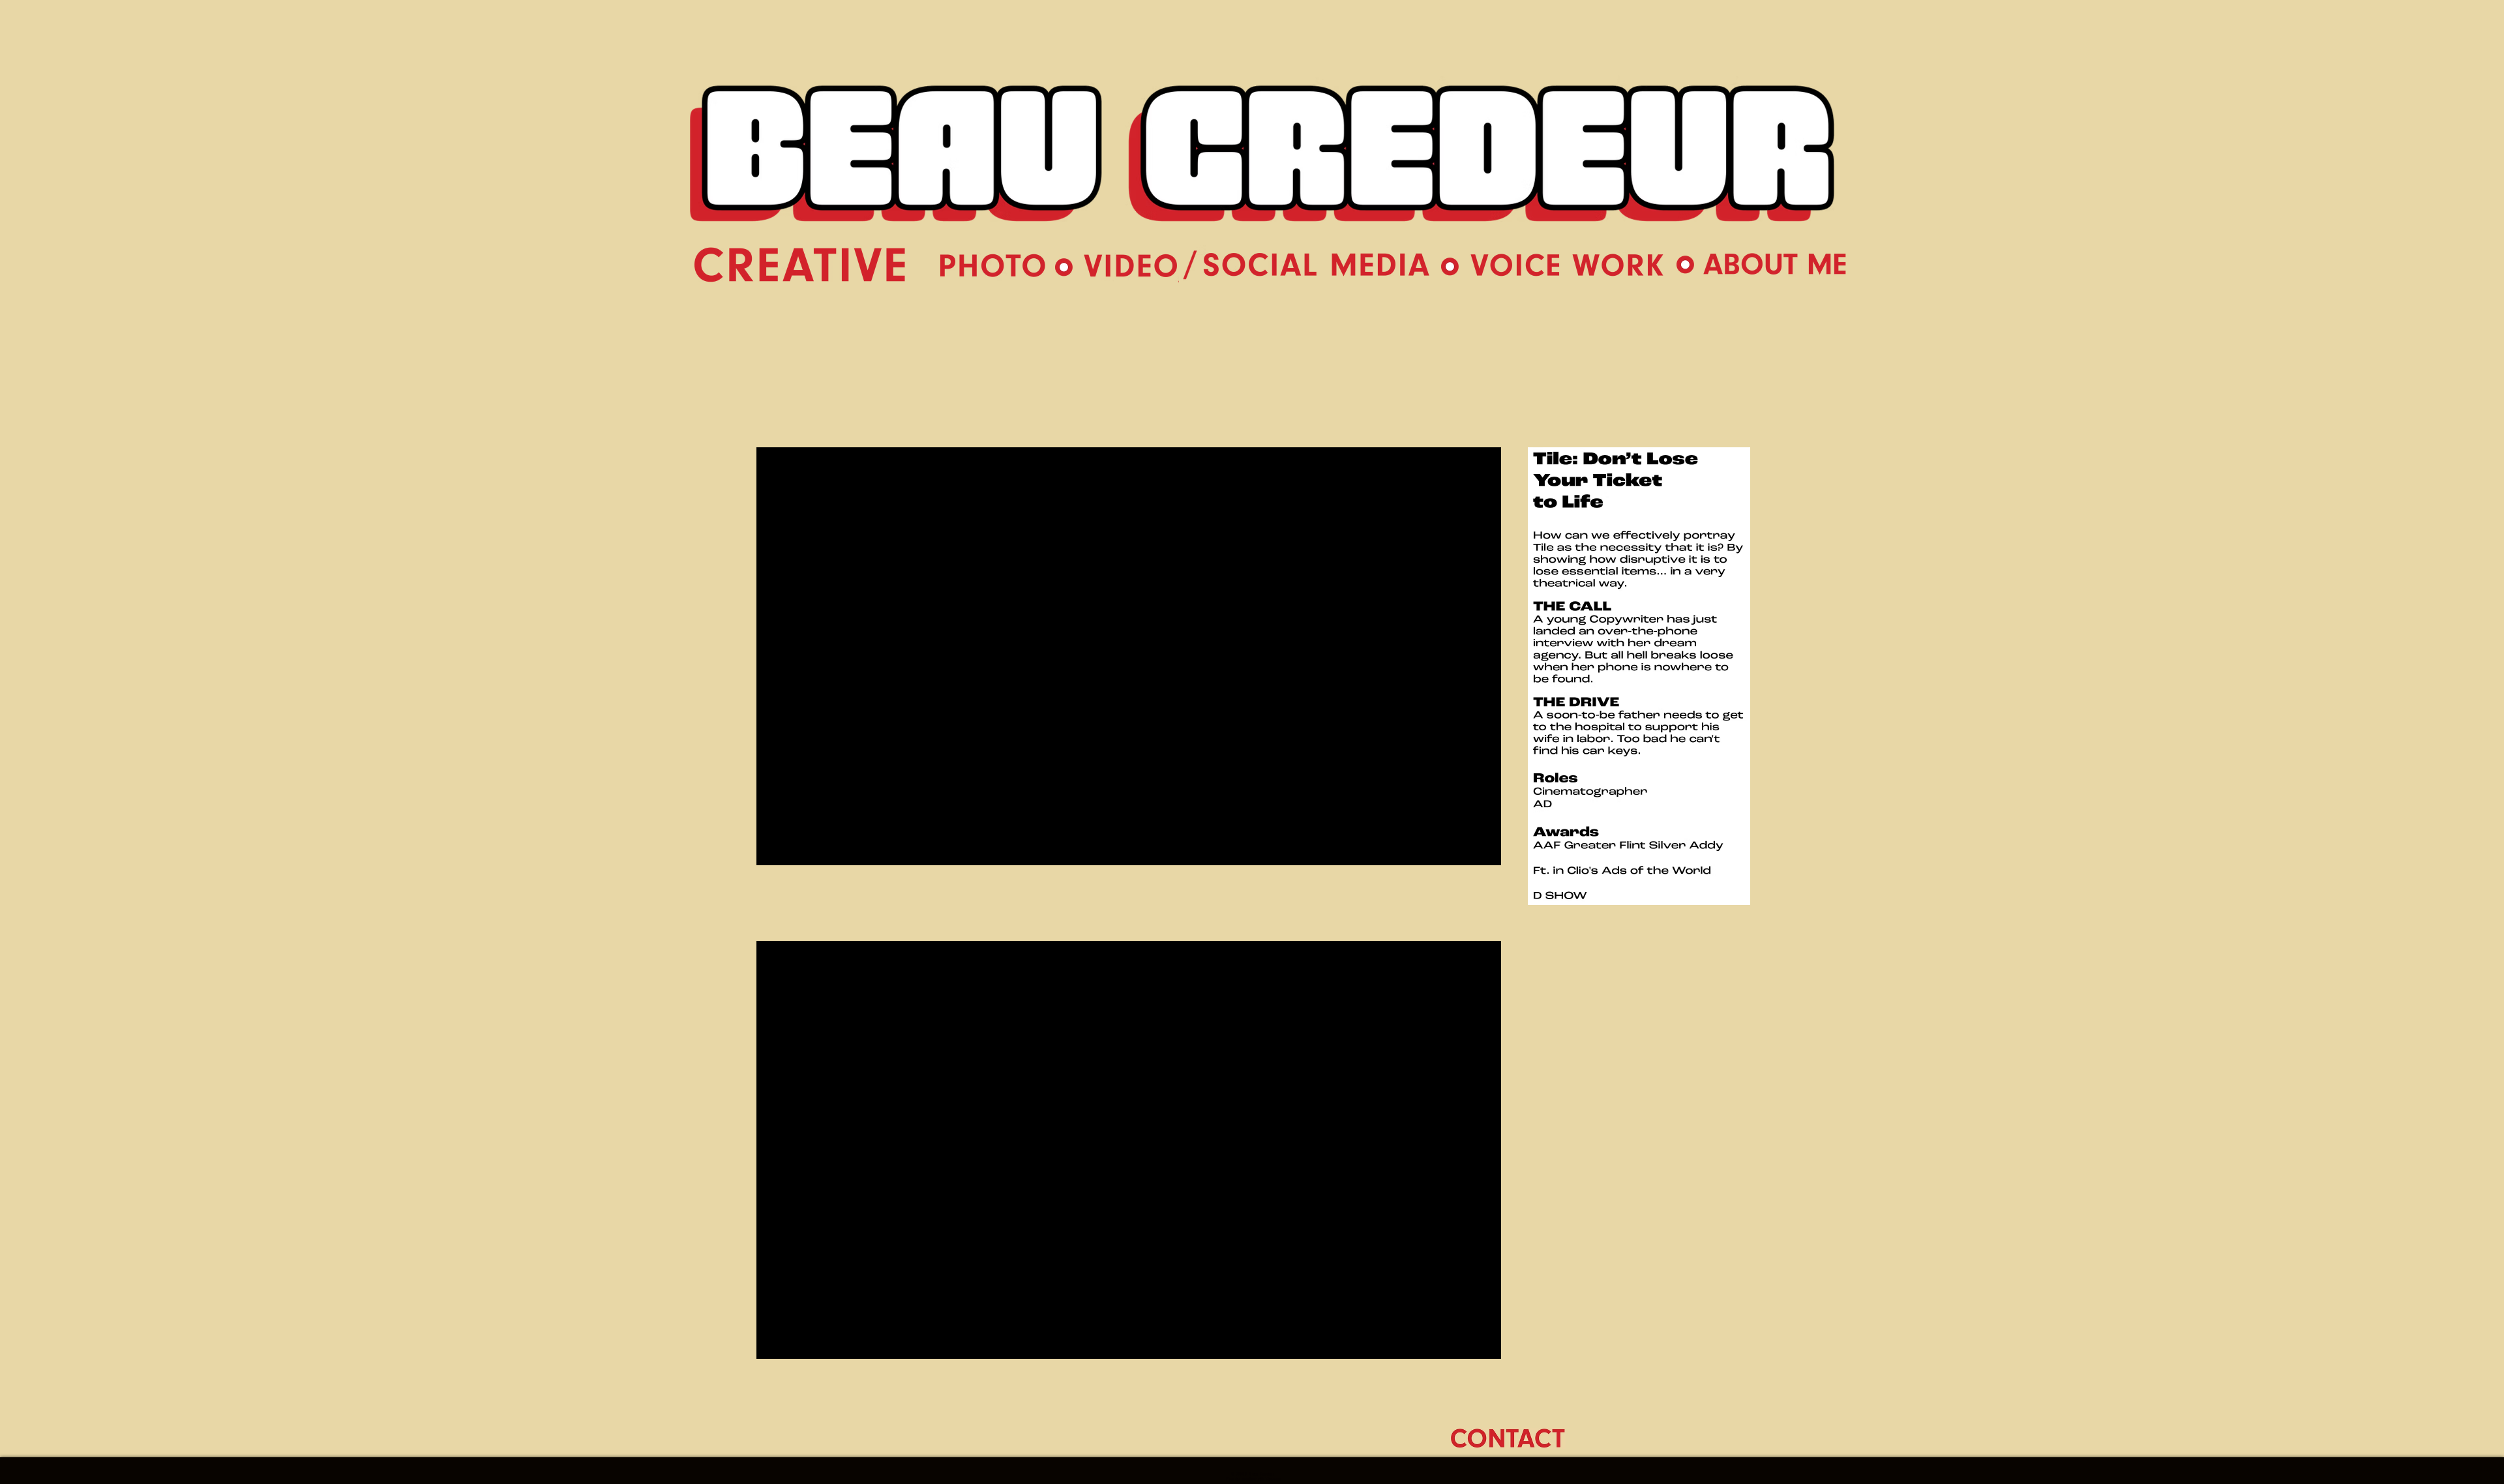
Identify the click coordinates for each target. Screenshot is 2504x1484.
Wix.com (1273, 1479)
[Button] (1267, 161)
